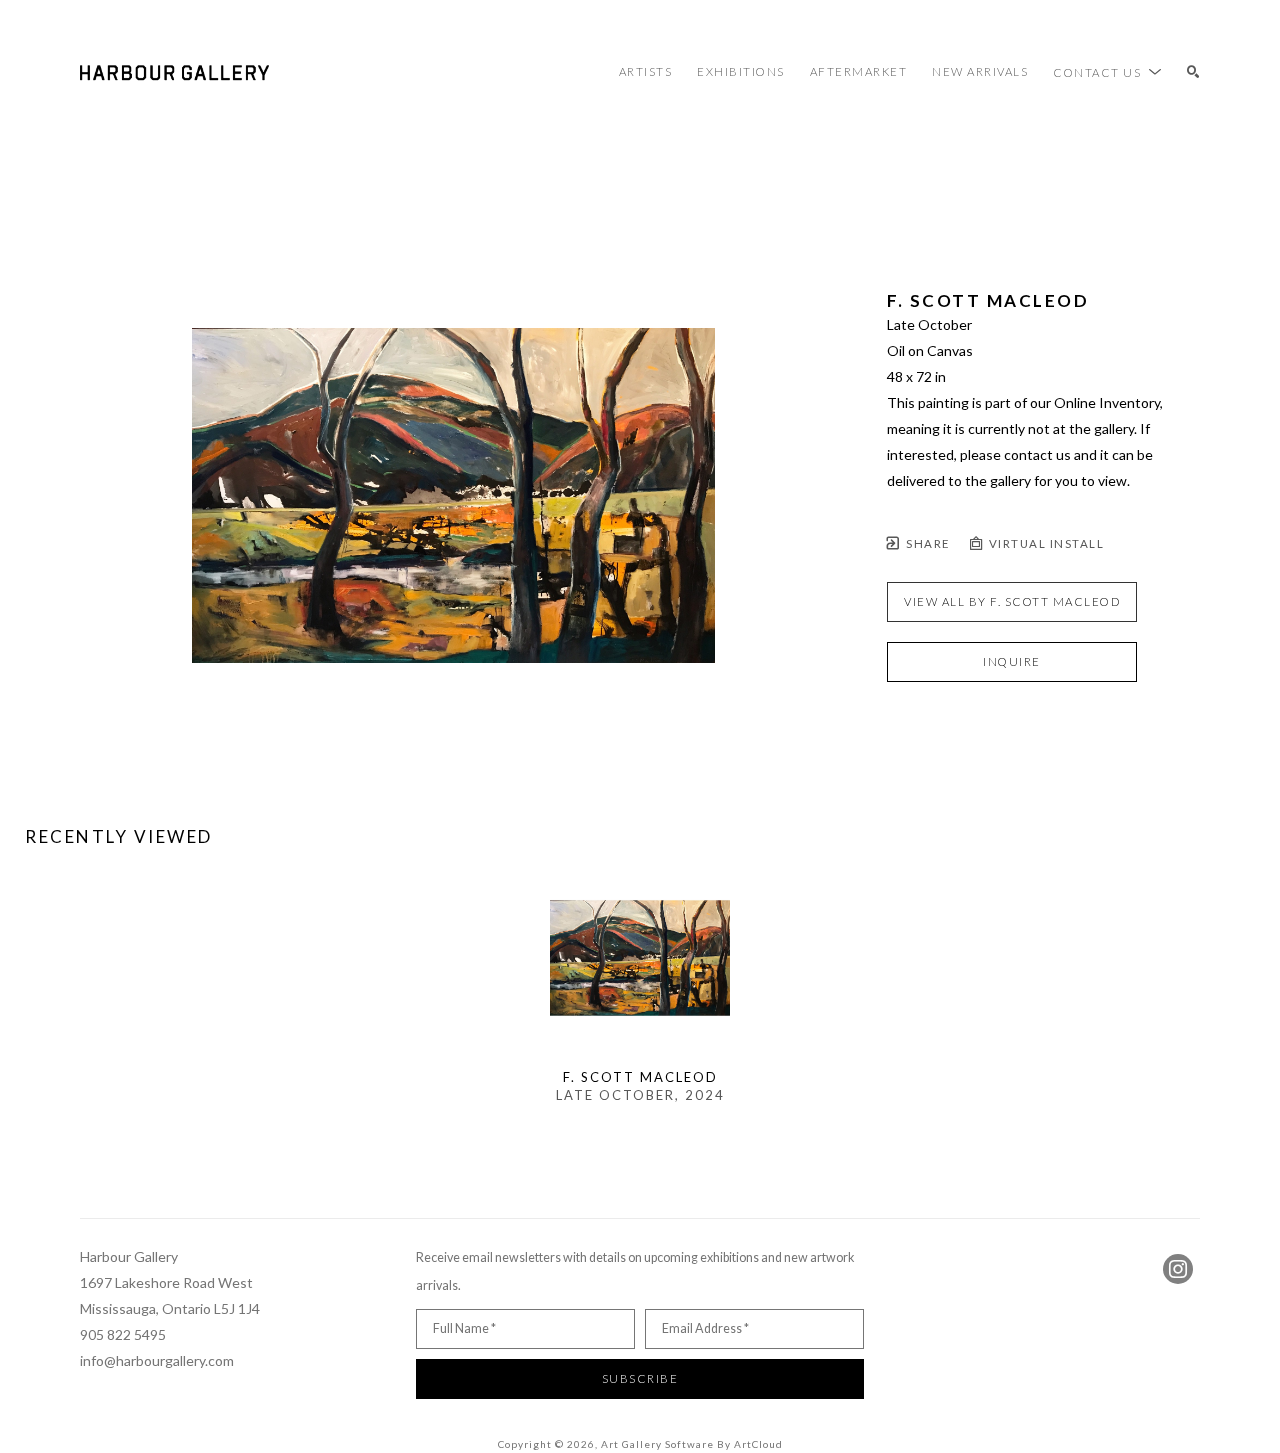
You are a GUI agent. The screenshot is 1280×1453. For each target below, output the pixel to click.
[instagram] (1178, 1269)
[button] (1107, 72)
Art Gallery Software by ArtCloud (692, 1444)
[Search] (1193, 72)
